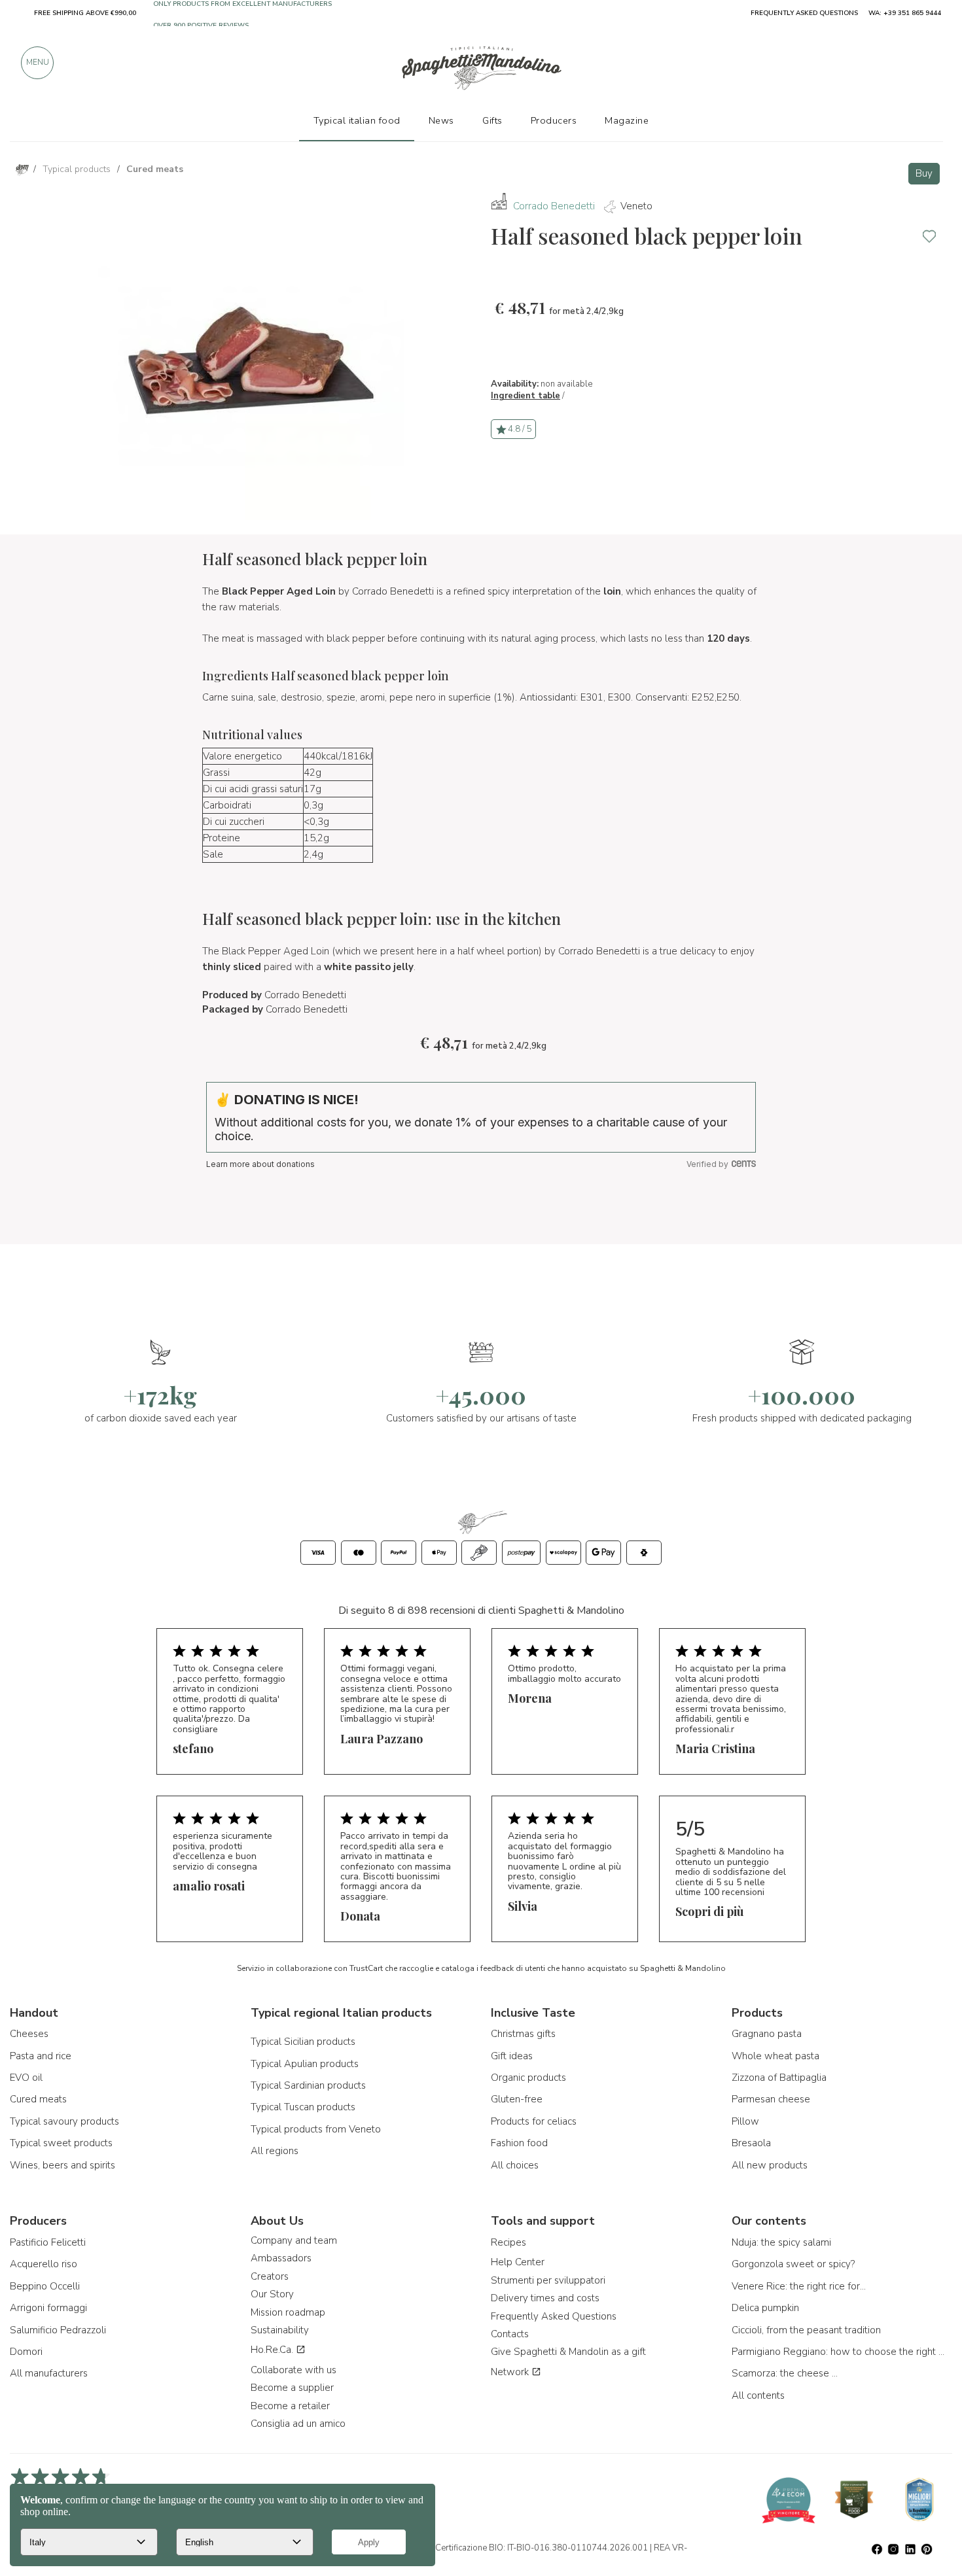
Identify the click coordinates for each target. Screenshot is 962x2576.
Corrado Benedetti (554, 206)
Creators (270, 2276)
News (441, 120)
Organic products (528, 2078)
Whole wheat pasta (775, 2056)
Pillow (745, 2121)
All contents (758, 2395)
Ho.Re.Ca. (273, 2350)
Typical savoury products (64, 2121)
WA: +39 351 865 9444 (905, 13)
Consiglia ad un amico (298, 2424)
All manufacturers (49, 2373)
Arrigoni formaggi (48, 2308)
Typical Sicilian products (303, 2042)
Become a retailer (290, 2406)
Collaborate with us (294, 2370)
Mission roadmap (288, 2312)
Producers (554, 120)
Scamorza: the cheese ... (785, 2373)
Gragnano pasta (767, 2034)
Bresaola (751, 2143)
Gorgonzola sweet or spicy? (793, 2264)
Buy (924, 173)
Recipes (508, 2242)
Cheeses (29, 2034)
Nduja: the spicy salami (781, 2242)
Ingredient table (526, 396)
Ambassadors (281, 2258)
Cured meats (38, 2099)
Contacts (510, 2334)
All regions (275, 2151)
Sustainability (280, 2330)
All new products (770, 2165)
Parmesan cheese (771, 2099)
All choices (515, 2165)
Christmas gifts (523, 2034)
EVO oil (26, 2078)
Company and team (294, 2240)
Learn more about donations (260, 1164)
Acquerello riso (44, 2264)
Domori (26, 2352)
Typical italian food (357, 120)
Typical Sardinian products (308, 2085)
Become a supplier (292, 2388)
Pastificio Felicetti (48, 2242)
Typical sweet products (61, 2143)
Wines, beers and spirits (62, 2165)
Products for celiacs (534, 2121)
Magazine (627, 120)
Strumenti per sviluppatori (548, 2280)
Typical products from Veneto (316, 2129)
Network (511, 2372)
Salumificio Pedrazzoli (58, 2330)
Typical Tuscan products (303, 2107)
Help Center (518, 2262)
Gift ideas (512, 2056)
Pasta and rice (41, 2056)
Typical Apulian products (305, 2064)
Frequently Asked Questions (554, 2316)
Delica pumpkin (765, 2308)
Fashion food (519, 2143)
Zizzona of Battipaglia (779, 2078)
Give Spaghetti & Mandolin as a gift (568, 2352)
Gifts (492, 120)
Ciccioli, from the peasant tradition (806, 2330)
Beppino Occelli (45, 2286)
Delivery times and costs (545, 2298)
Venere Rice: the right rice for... (799, 2286)
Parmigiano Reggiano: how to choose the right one (840, 2352)
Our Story (272, 2294)
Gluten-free (517, 2099)
